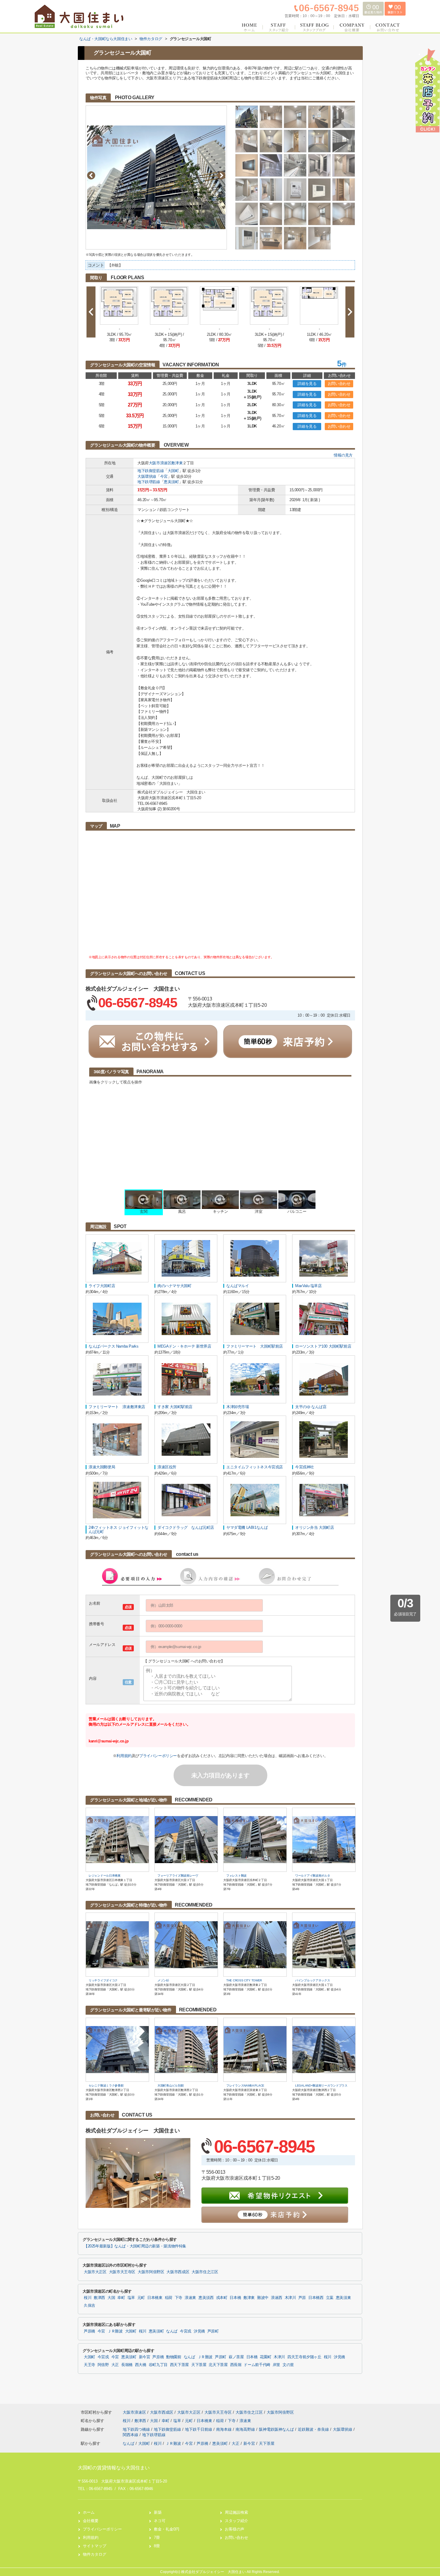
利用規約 (124, 1756)
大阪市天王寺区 (122, 2272)
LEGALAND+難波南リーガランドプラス (321, 2086)
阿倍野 (103, 2365)
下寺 (179, 2298)
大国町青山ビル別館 (170, 2086)
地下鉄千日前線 (199, 2429)
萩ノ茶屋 (236, 2357)
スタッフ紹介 (236, 2521)
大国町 (173, 471)
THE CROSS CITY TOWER (244, 1980)
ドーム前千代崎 (257, 2365)
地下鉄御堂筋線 (151, 471)
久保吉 (89, 2306)
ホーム (89, 2512)
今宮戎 (186, 2331)
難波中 (263, 2298)
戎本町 (222, 2298)
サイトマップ (95, 2546)
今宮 (164, 476)
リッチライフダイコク (103, 1980)
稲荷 (169, 2298)
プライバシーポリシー (158, 1756)
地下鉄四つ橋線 (137, 2429)
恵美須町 (171, 482)
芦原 (302, 2298)
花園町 (265, 2357)
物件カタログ (95, 2554)
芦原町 (213, 2331)
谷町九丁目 (158, 2365)
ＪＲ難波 (115, 2331)
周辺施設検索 (236, 2512)
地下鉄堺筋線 (149, 482)
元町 (141, 2298)
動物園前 (174, 2357)
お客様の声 (235, 2529)
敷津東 (177, 463)
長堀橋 (127, 2365)
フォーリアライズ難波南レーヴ (178, 1876)
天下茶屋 (199, 2365)
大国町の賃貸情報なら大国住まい (114, 2468)
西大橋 (141, 2365)
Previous (91, 175)
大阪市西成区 (178, 2272)
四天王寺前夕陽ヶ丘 (304, 2357)
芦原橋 (89, 2331)
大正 (115, 2365)
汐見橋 (199, 2331)
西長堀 (236, 2365)
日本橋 (235, 2298)
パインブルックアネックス (312, 1980)
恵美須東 (343, 2298)
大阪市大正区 (95, 2272)
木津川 (290, 2298)
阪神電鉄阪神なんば (277, 2429)
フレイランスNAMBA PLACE (245, 2086)
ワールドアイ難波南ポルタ (312, 1876)
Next (221, 175)
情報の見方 (343, 455)
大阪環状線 (147, 476)
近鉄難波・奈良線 (314, 2429)
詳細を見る (307, 384)
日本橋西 (316, 2298)
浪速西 (277, 2298)
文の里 (288, 2365)
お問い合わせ (339, 384)
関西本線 (131, 2435)
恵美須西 (206, 2298)
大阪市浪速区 (160, 463)
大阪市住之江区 (205, 2272)
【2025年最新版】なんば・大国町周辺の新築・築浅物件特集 (135, 2246)
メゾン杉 (163, 1980)
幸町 (121, 2298)
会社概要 (91, 2521)
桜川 (88, 2298)
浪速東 (190, 2298)
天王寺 (89, 2365)
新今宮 (145, 2357)
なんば (172, 2331)
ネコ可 (160, 2521)
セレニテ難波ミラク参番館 (106, 2086)
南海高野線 (246, 2429)
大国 (111, 2298)
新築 (158, 2512)
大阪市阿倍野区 (151, 2272)
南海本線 (224, 2429)
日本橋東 (155, 2298)
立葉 (330, 2298)
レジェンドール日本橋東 (105, 1876)
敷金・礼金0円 (167, 2529)
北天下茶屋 (218, 2365)
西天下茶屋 (179, 2365)
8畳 (157, 2546)
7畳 (157, 2538)
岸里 (276, 2365)
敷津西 (99, 2298)
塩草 (131, 2298)
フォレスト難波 (236, 1876)
